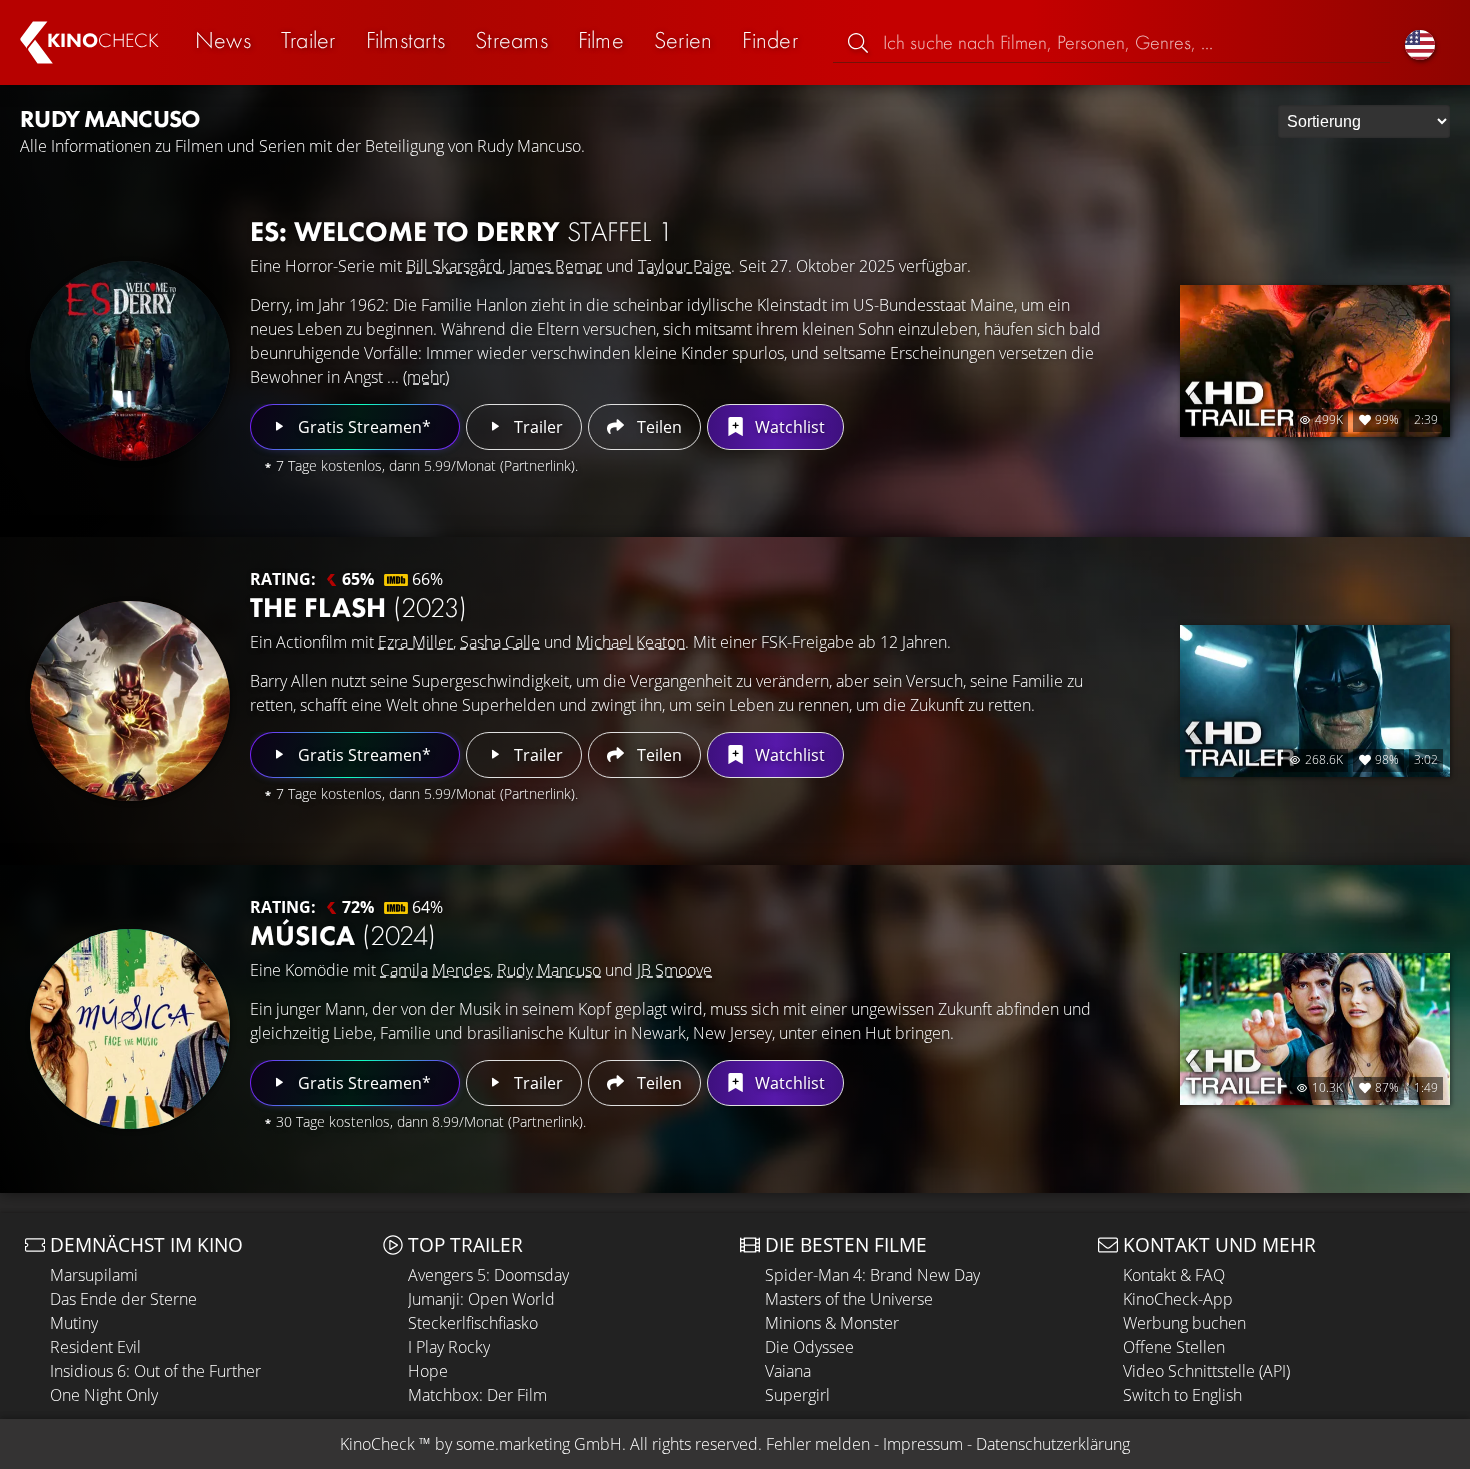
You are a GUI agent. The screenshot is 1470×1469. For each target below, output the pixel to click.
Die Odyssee (809, 1347)
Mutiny (74, 1323)
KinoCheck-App (1178, 1299)
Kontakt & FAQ (1174, 1275)
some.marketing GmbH (539, 1444)
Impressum (923, 1444)
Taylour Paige (684, 266)
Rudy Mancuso (549, 970)
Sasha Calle (500, 642)
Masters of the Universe (849, 1299)
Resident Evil (95, 1347)
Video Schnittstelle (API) (1206, 1371)
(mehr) (426, 377)
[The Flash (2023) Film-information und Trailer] (130, 701)
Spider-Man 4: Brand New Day (872, 1275)
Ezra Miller (415, 642)
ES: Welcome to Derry (461, 231)
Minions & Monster (832, 1323)
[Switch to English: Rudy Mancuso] (1420, 42)
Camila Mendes (435, 970)
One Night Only (104, 1395)
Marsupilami (94, 1275)
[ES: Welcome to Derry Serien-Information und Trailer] (130, 361)
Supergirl (797, 1395)
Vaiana (788, 1371)
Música (343, 935)
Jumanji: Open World (481, 1299)
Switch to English (1182, 1395)
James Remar (555, 266)
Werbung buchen (1184, 1323)
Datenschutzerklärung (1053, 1444)
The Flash (358, 607)
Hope (428, 1371)
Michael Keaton (630, 642)
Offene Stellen (1174, 1347)
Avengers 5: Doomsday (488, 1275)
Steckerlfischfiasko (473, 1323)
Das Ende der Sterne (123, 1299)
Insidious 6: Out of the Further (155, 1371)
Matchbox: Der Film (477, 1395)
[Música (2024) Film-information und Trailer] (130, 1029)
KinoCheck (377, 1444)
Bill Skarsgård (454, 266)
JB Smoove (674, 970)
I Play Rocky (449, 1347)
